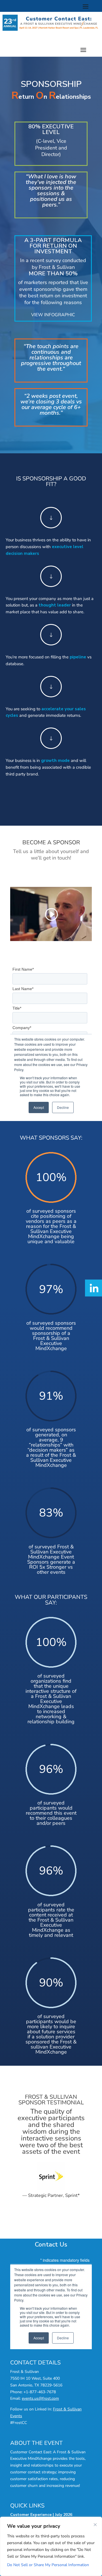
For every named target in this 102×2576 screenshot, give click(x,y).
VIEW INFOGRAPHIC (53, 315)
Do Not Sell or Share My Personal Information (48, 2565)
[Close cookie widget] (95, 2525)
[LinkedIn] (93, 1288)
